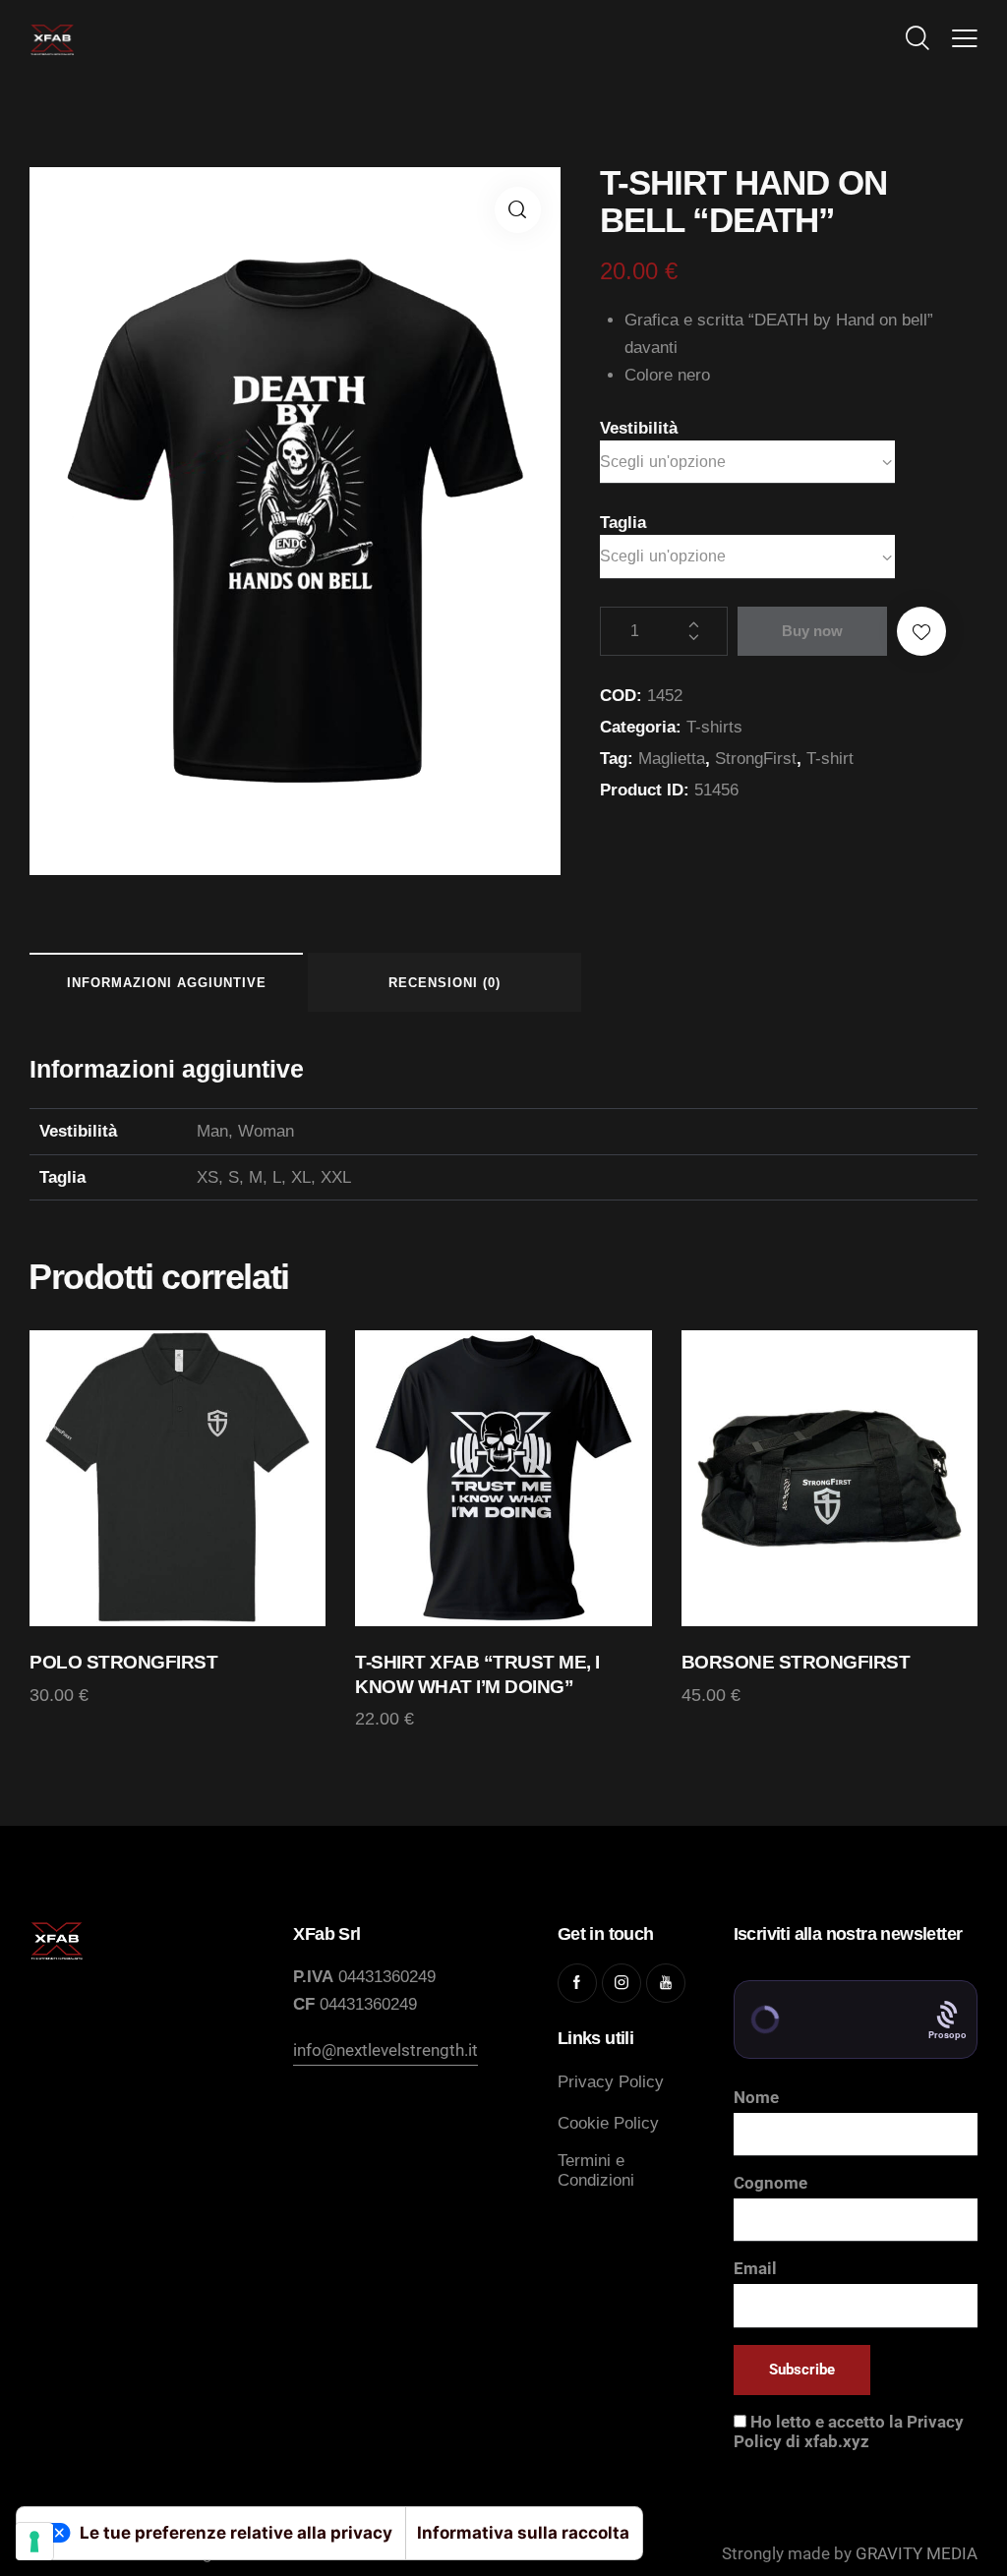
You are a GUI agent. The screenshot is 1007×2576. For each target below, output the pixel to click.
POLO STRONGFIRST (123, 1662)
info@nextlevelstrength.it (385, 2050)
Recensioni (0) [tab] (444, 983)
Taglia (623, 523)
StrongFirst (756, 759)
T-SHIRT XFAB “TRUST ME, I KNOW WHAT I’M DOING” (477, 1674)
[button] (965, 38)
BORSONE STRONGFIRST (796, 1662)
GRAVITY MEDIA (915, 2553)
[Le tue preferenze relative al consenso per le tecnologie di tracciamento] (34, 2542)
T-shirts (714, 727)
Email (755, 2268)
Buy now (812, 631)
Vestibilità (639, 428)
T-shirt (830, 759)
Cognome (770, 2183)
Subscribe (802, 2370)
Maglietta (672, 759)
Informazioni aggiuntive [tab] (167, 983)
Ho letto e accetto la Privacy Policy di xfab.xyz (849, 2431)
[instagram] (622, 1983)
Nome (756, 2097)
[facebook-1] (577, 1983)
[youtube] (666, 1983)
